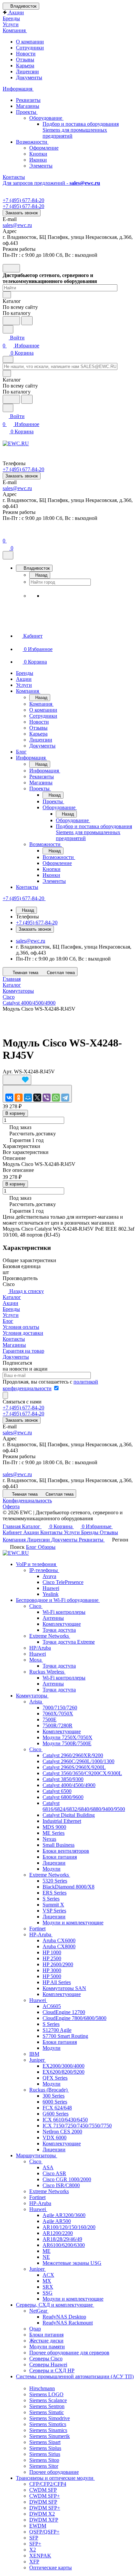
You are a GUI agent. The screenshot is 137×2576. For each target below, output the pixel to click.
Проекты (27, 112)
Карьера (25, 66)
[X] (37, 1098)
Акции (10, 1303)
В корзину (15, 1113)
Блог (8, 1321)
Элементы (41, 166)
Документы (29, 77)
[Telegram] (65, 1098)
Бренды (11, 1309)
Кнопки (38, 154)
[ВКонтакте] (9, 1098)
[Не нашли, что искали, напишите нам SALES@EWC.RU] (27, 321)
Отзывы (25, 60)
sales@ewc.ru (17, 225)
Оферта (11, 1506)
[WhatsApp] (56, 1098)
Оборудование (46, 118)
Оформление (44, 148)
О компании (30, 42)
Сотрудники (30, 48)
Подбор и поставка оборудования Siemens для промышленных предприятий (81, 130)
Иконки (38, 160)
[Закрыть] (8, 555)
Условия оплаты (21, 1327)
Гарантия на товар (23, 1351)
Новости (26, 54)
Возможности (32, 142)
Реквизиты (28, 100)
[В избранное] (17, 1080)
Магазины (28, 106)
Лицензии (27, 72)
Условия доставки (23, 1333)
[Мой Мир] (28, 1098)
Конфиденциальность (27, 1501)
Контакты (14, 1339)
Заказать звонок (22, 213)
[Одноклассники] (19, 1098)
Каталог (12, 1297)
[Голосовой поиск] (11, 321)
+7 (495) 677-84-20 (23, 200)
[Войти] (6, 533)
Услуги (11, 1315)
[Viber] (47, 1098)
